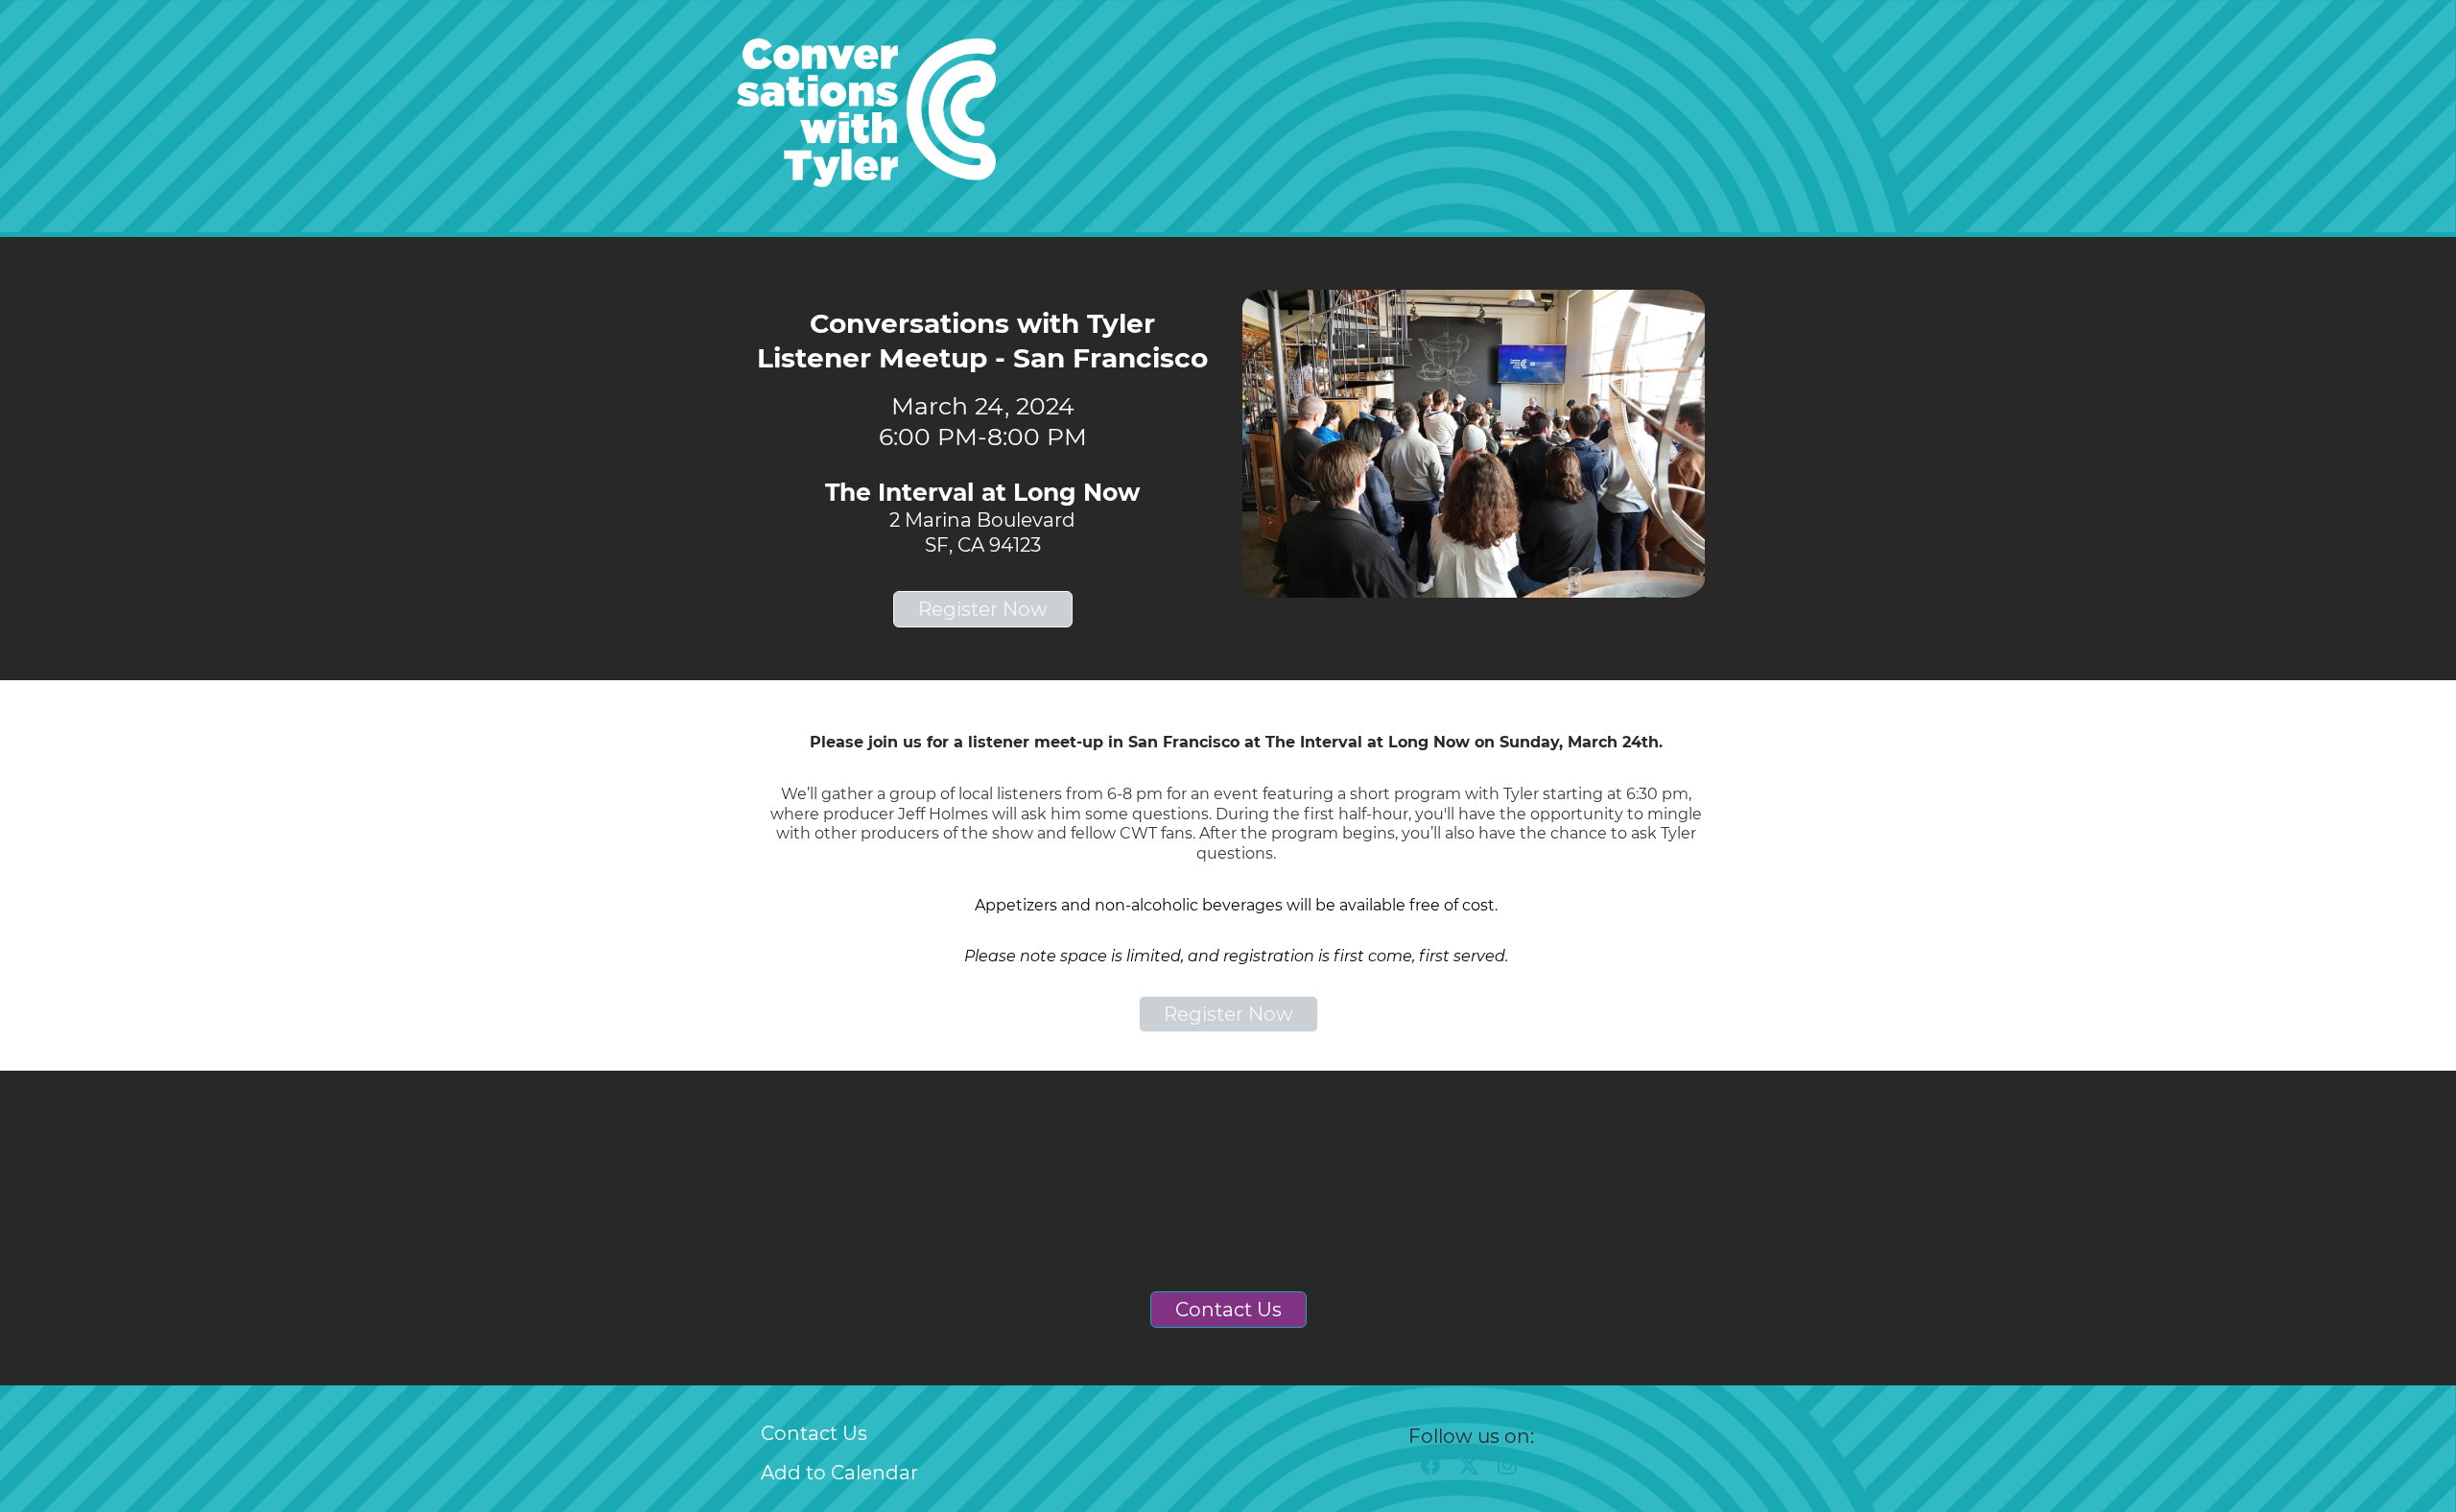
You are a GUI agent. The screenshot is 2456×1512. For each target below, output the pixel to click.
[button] (1435, 1471)
